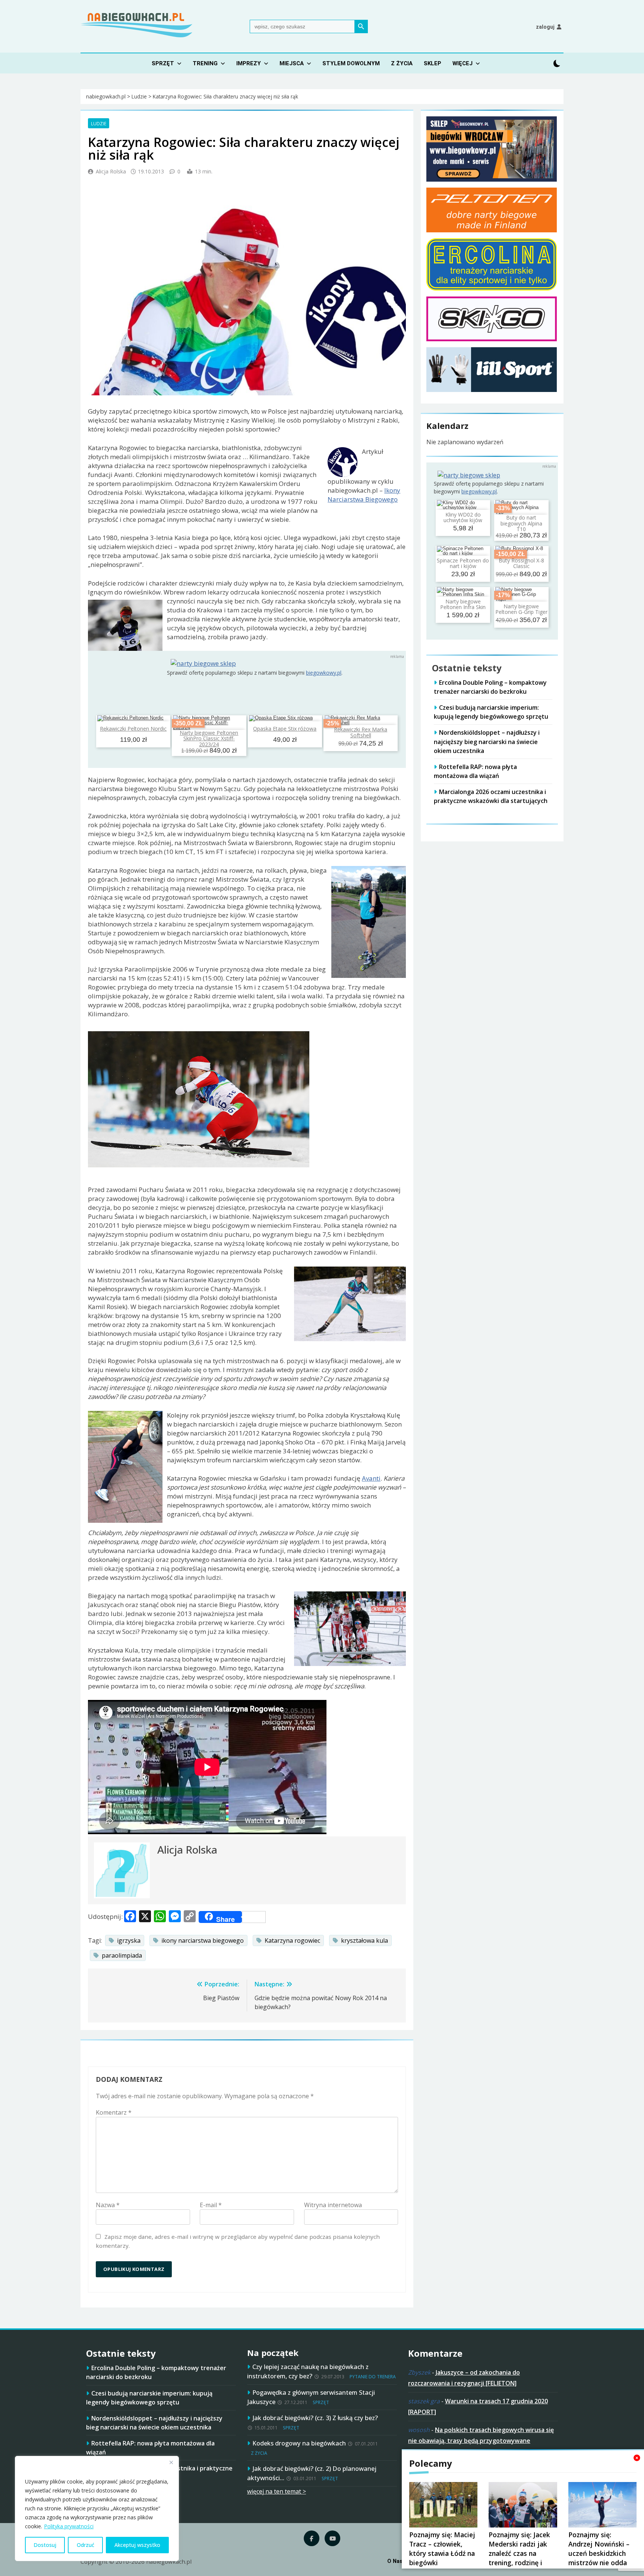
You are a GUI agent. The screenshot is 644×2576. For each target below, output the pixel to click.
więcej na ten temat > (277, 2491)
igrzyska (129, 1940)
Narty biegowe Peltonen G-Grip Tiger (521, 609)
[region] (97, 2508)
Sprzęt (163, 63)
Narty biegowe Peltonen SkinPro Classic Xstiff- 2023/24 (209, 738)
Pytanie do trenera (373, 2377)
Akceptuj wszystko (137, 2545)
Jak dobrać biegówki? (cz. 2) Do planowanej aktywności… (312, 2473)
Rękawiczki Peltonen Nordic (133, 729)
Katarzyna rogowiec (292, 1940)
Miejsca (292, 63)
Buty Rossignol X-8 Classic (521, 563)
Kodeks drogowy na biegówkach (299, 2443)
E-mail (211, 2205)
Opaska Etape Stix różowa (285, 729)
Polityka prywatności (69, 2526)
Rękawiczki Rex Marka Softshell (361, 732)
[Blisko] (171, 2462)
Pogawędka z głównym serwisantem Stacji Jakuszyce (311, 2397)
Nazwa (108, 2205)
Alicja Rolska (111, 171)
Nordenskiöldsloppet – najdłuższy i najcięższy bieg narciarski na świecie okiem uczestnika (487, 741)
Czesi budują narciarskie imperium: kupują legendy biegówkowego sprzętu (491, 712)
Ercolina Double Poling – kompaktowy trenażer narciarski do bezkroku (490, 687)
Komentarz (114, 2112)
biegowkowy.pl (324, 673)
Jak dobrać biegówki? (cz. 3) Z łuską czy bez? (315, 2418)
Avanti (371, 1478)
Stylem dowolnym (351, 63)
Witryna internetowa (333, 2205)
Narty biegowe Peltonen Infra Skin (463, 604)
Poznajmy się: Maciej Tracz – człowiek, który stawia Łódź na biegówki (442, 2549)
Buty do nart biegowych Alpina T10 (521, 523)
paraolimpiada (122, 1955)
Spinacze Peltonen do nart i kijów (463, 563)
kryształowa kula (364, 1940)
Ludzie (99, 123)
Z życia (402, 63)
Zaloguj (545, 27)
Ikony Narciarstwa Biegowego (364, 495)
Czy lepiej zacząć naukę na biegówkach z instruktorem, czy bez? (308, 2371)
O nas (395, 2561)
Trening (205, 63)
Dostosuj (45, 2545)
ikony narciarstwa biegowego (203, 1940)
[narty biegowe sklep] (203, 663)
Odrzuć (86, 2545)
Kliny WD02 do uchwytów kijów (463, 517)
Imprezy (249, 63)
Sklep (433, 63)
